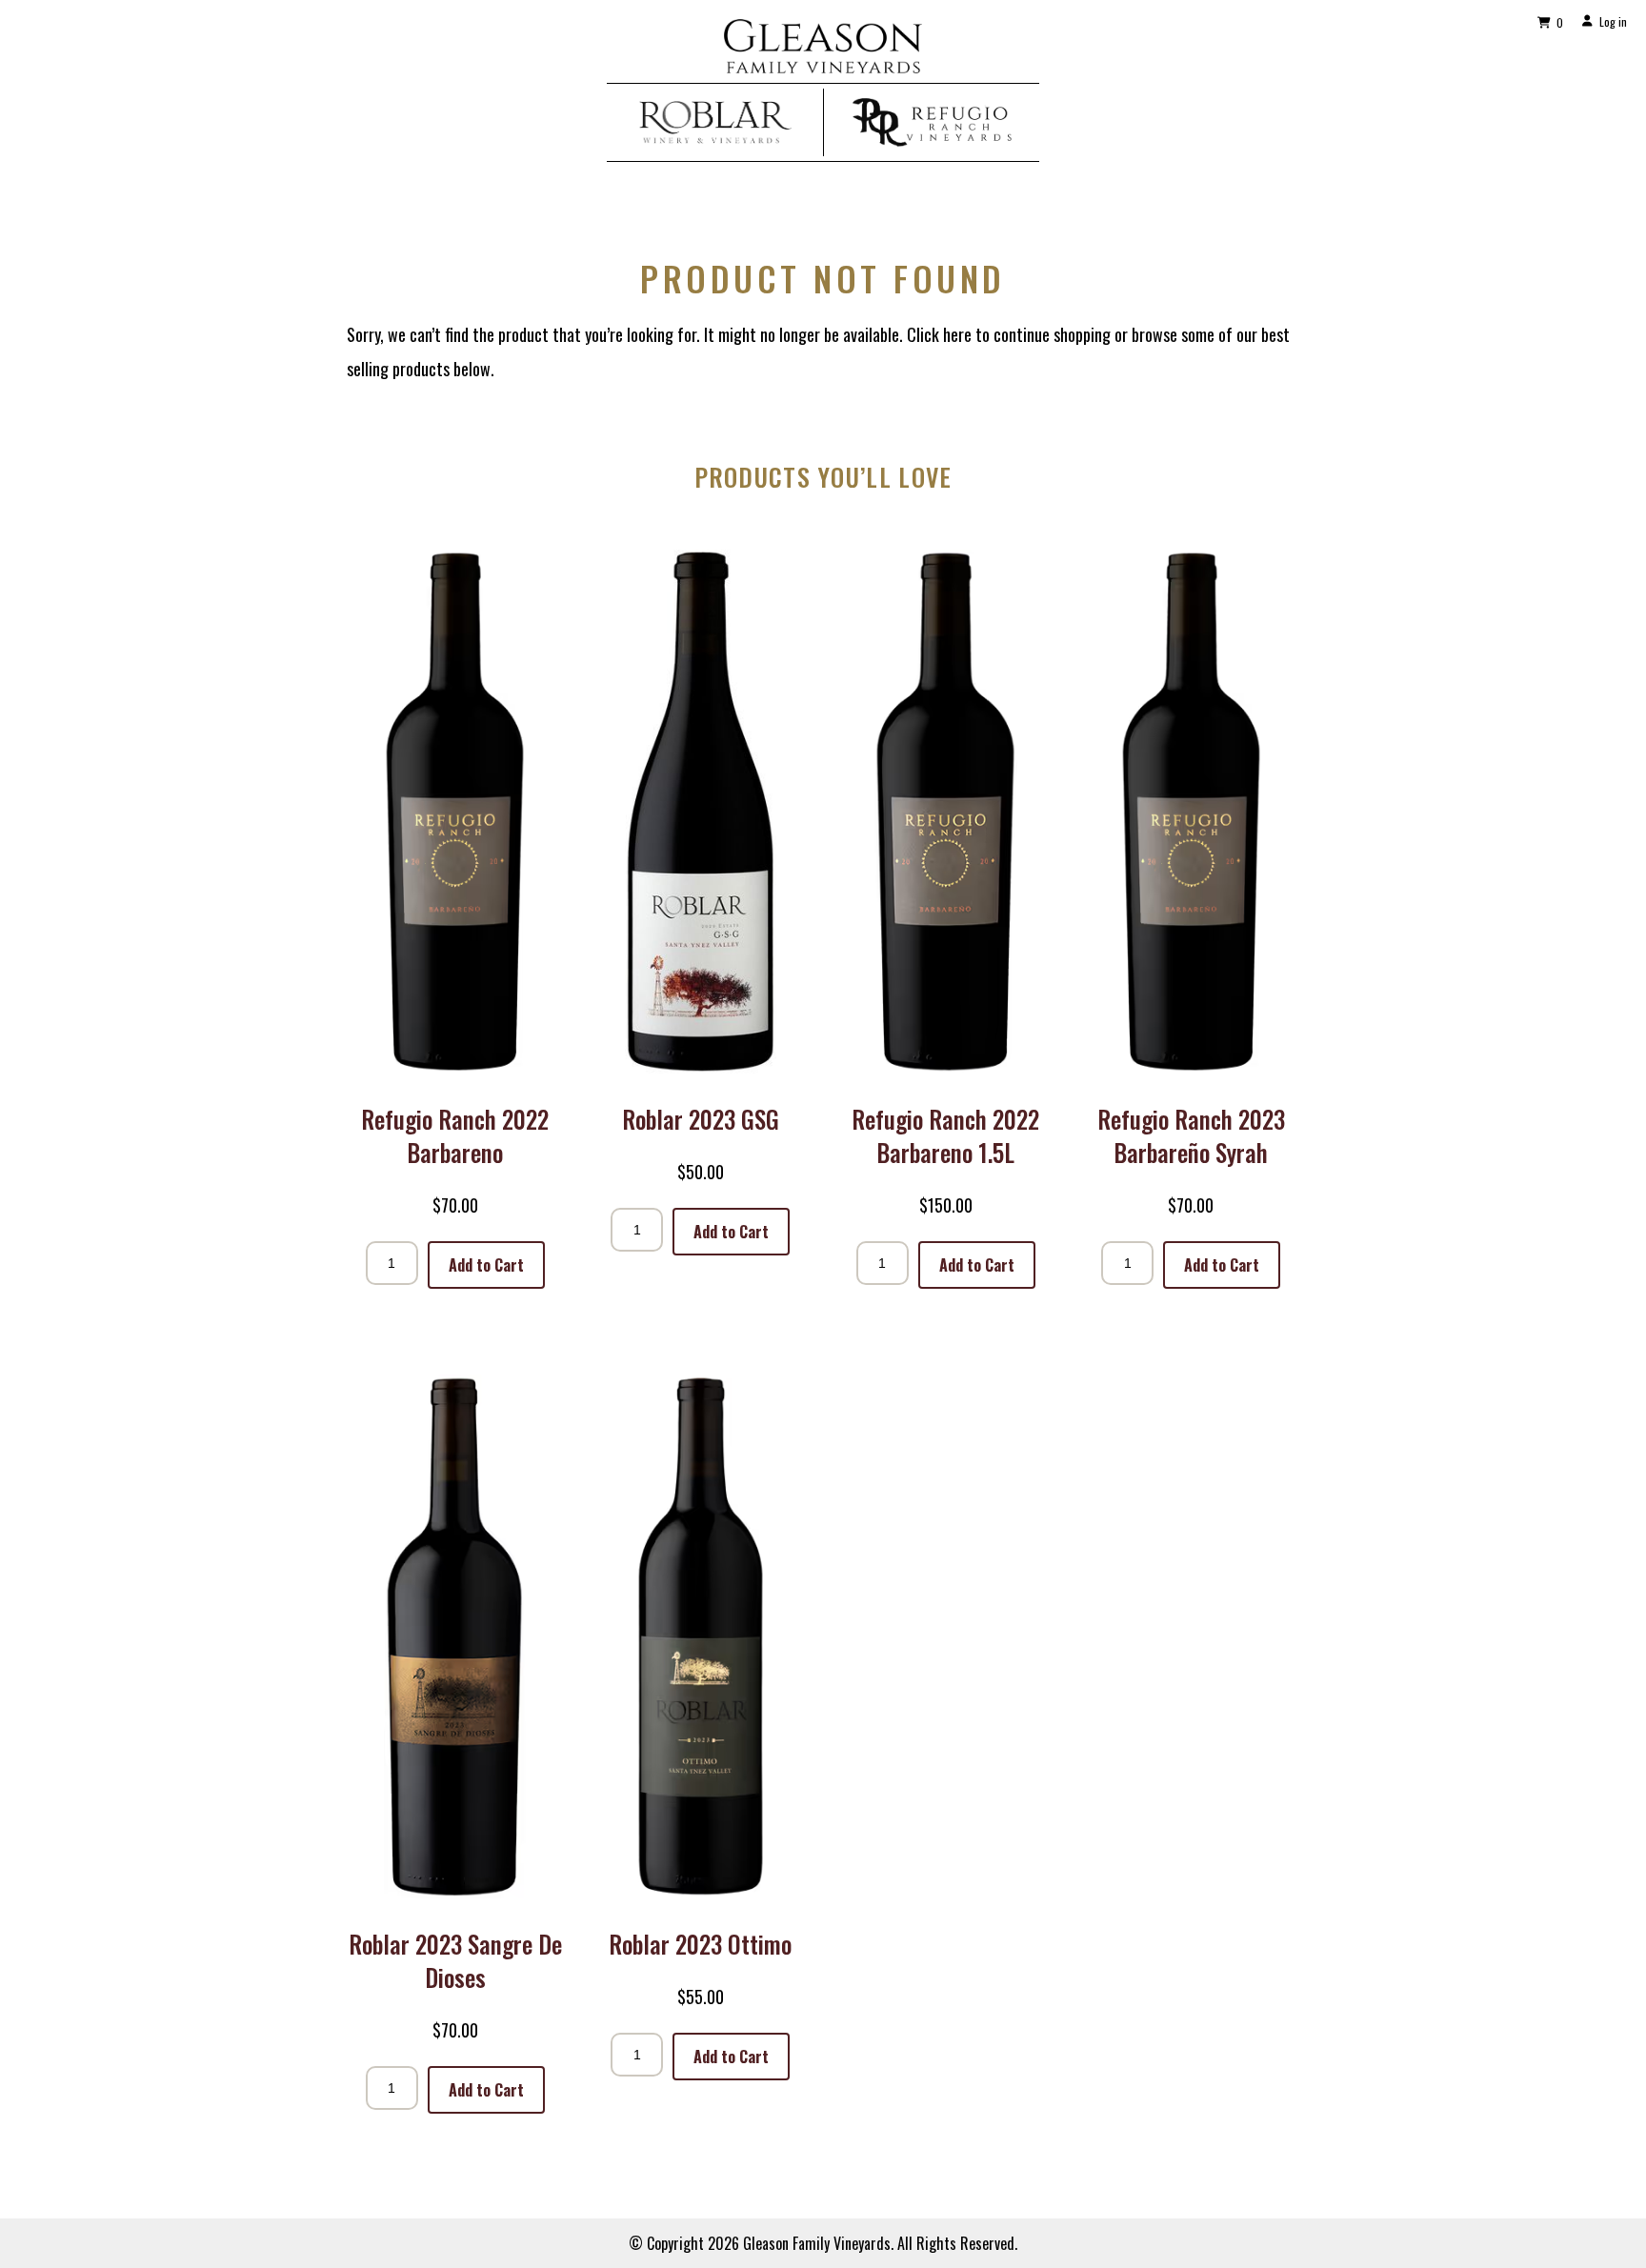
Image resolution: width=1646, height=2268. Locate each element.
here (957, 334)
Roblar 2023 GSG (701, 1119)
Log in (1613, 21)
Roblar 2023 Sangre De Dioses (455, 1960)
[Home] (823, 66)
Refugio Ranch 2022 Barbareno (455, 1135)
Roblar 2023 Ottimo (700, 1944)
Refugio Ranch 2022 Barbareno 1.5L (945, 1135)
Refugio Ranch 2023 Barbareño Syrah (1191, 1135)
